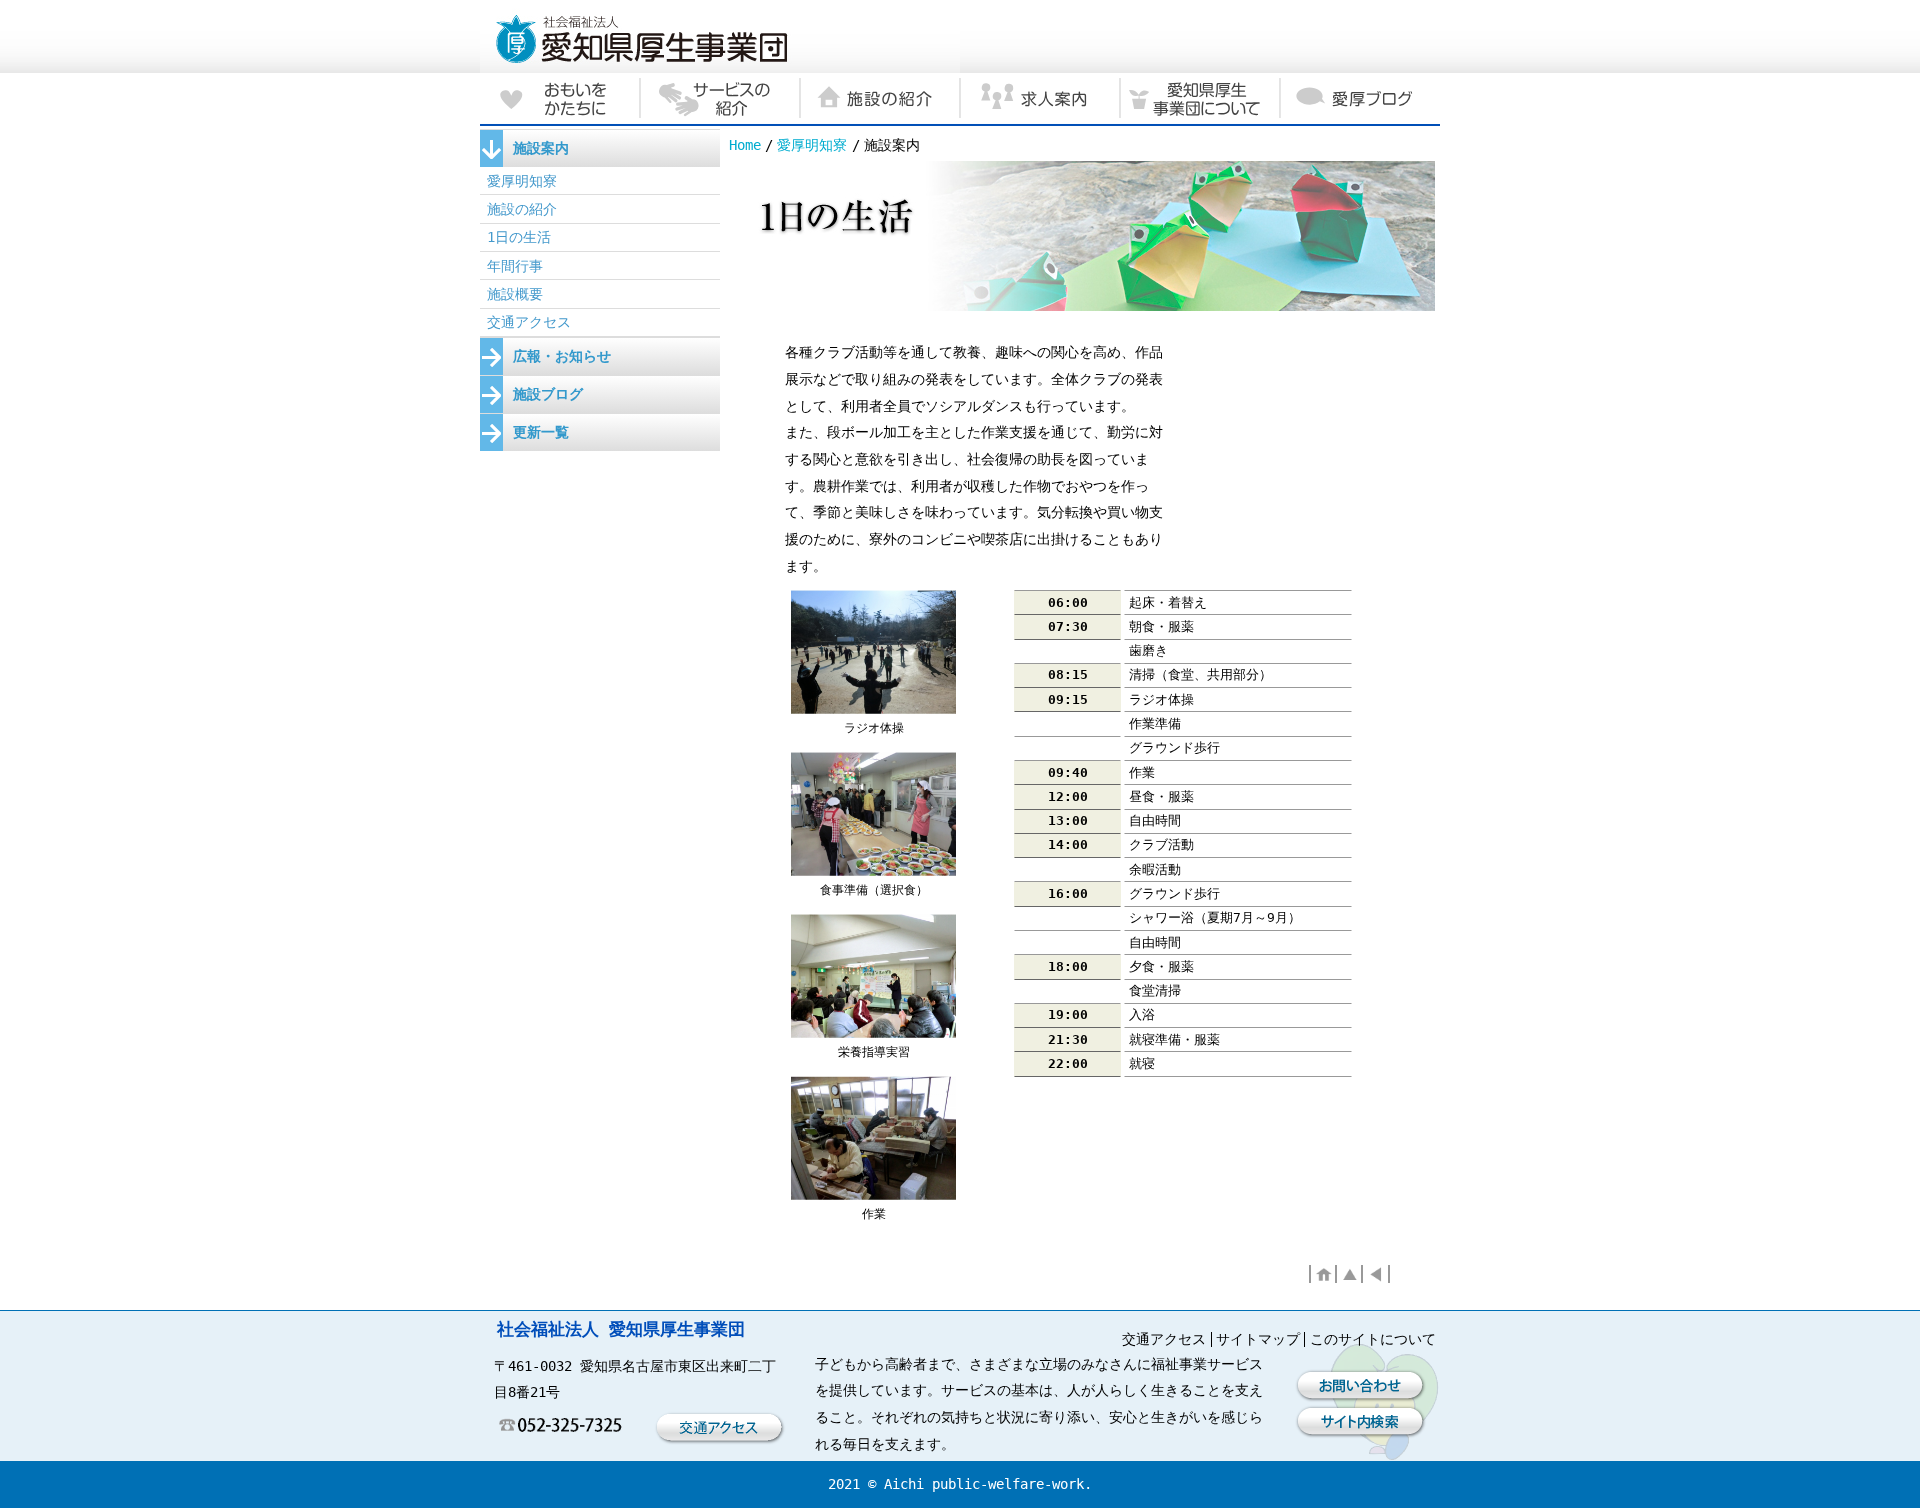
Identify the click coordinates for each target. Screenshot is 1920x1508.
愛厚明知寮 (812, 145)
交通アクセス (529, 322)
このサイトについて (1373, 1339)
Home (745, 145)
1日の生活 (519, 237)
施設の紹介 (522, 209)
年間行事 (515, 266)
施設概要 (515, 294)
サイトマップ (1258, 1339)
